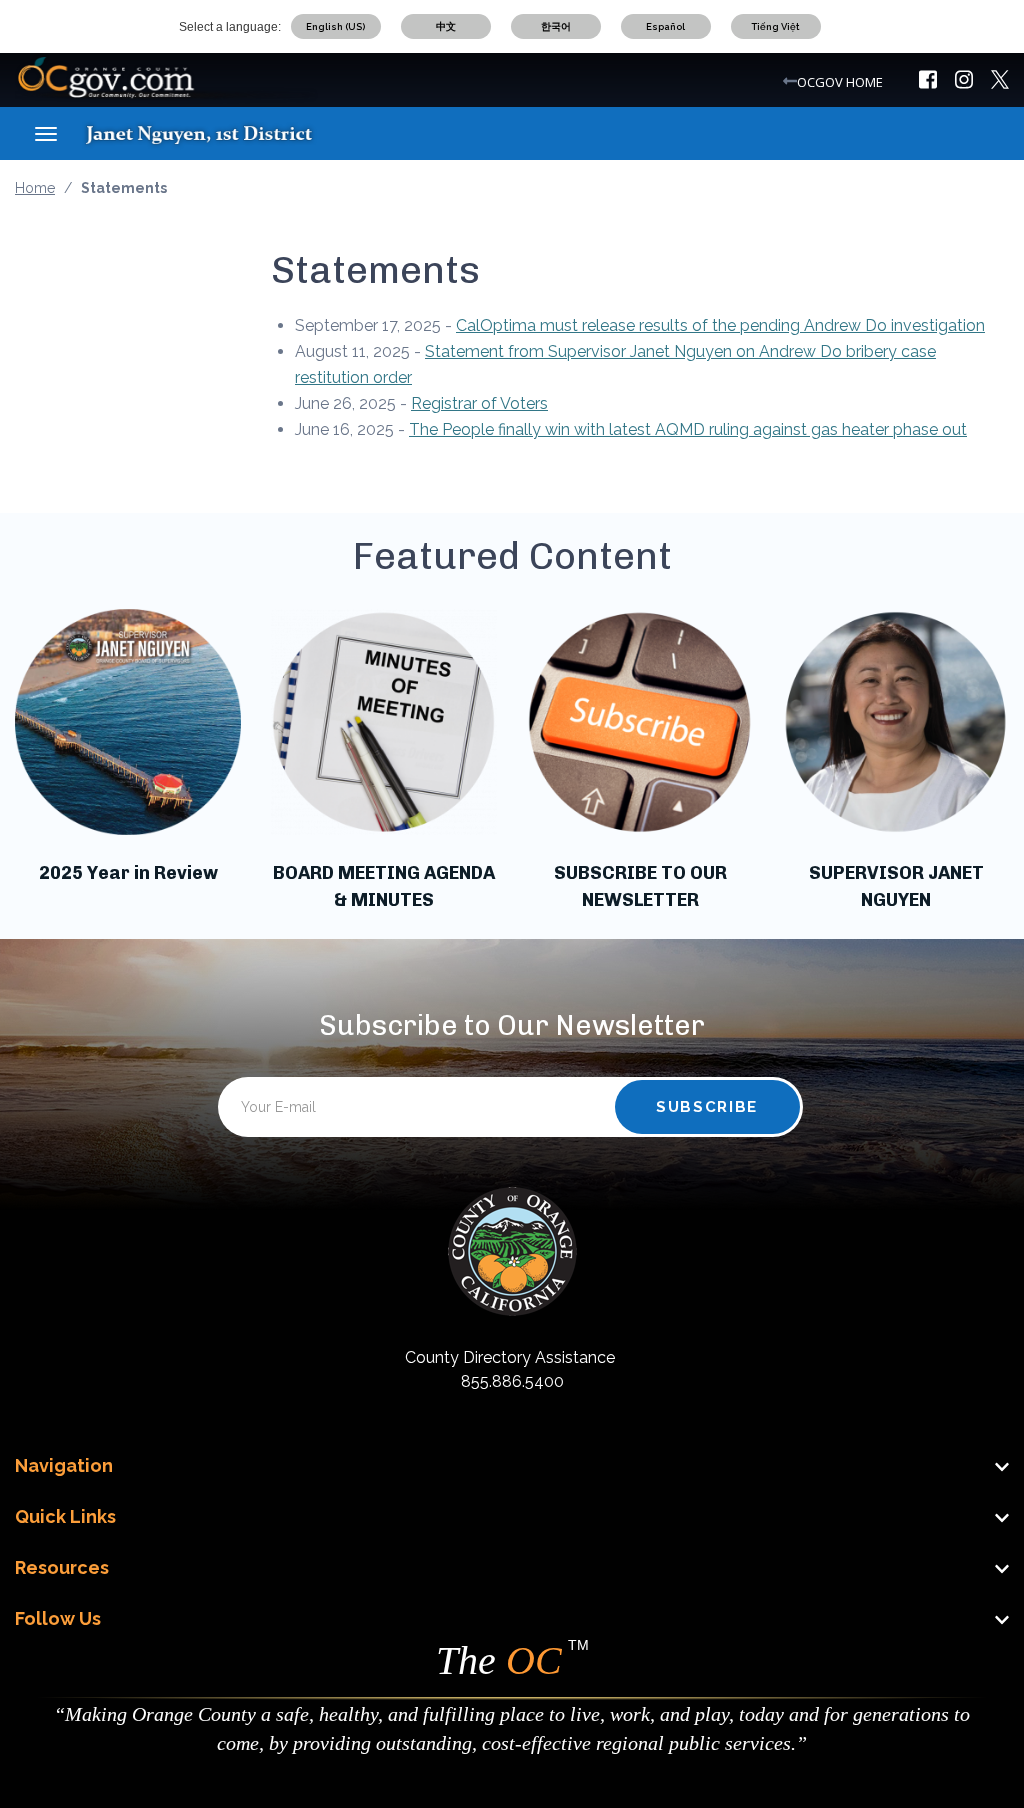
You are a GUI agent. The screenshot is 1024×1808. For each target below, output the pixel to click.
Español (665, 26)
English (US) (335, 26)
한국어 (556, 26)
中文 (446, 26)
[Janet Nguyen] (217, 133)
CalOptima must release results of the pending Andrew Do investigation (720, 325)
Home (35, 188)
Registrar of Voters (479, 403)
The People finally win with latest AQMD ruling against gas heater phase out (688, 429)
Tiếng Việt (775, 26)
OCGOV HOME (840, 82)
